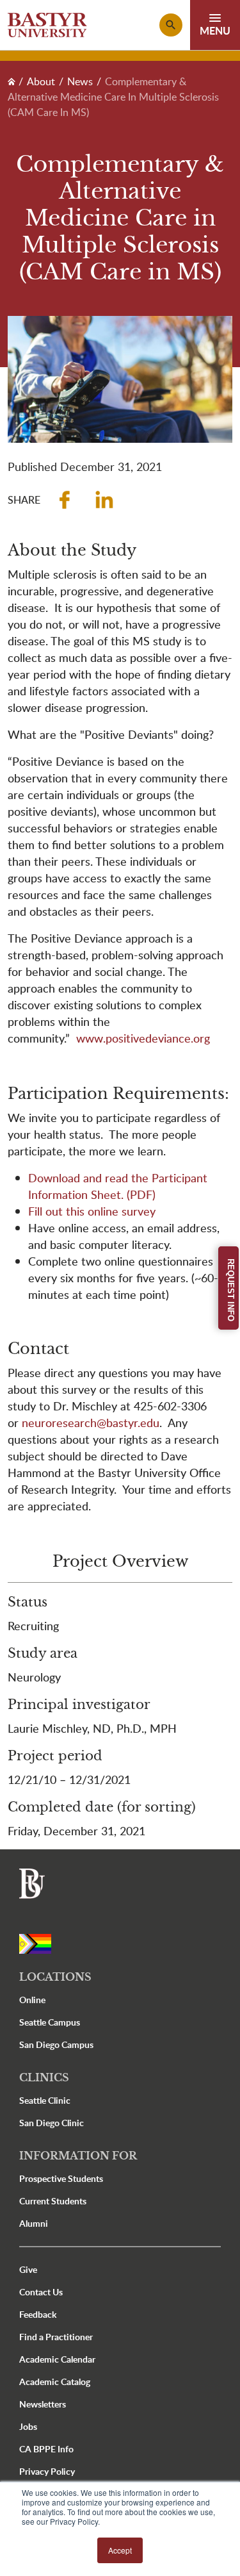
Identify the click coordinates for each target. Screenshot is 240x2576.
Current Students (53, 2201)
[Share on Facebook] (65, 500)
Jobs (28, 2426)
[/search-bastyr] (171, 25)
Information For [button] (78, 2156)
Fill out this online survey (92, 1211)
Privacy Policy (47, 2471)
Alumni (34, 2223)
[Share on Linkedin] (104, 500)
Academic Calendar (57, 2359)
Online (32, 2000)
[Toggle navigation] (215, 25)
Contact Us (41, 2292)
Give (28, 2269)
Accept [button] (120, 2550)
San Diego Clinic (52, 2123)
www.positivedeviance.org (143, 1038)
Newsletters (43, 2404)
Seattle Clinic (45, 2100)
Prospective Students (61, 2178)
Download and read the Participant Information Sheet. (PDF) (118, 1186)
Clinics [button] (44, 2077)
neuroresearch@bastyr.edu (91, 1422)
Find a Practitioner (56, 2337)
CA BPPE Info (46, 2449)
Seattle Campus (50, 2022)
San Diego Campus (56, 2044)
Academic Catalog (55, 2382)
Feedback (38, 2314)
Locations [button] (55, 1977)
